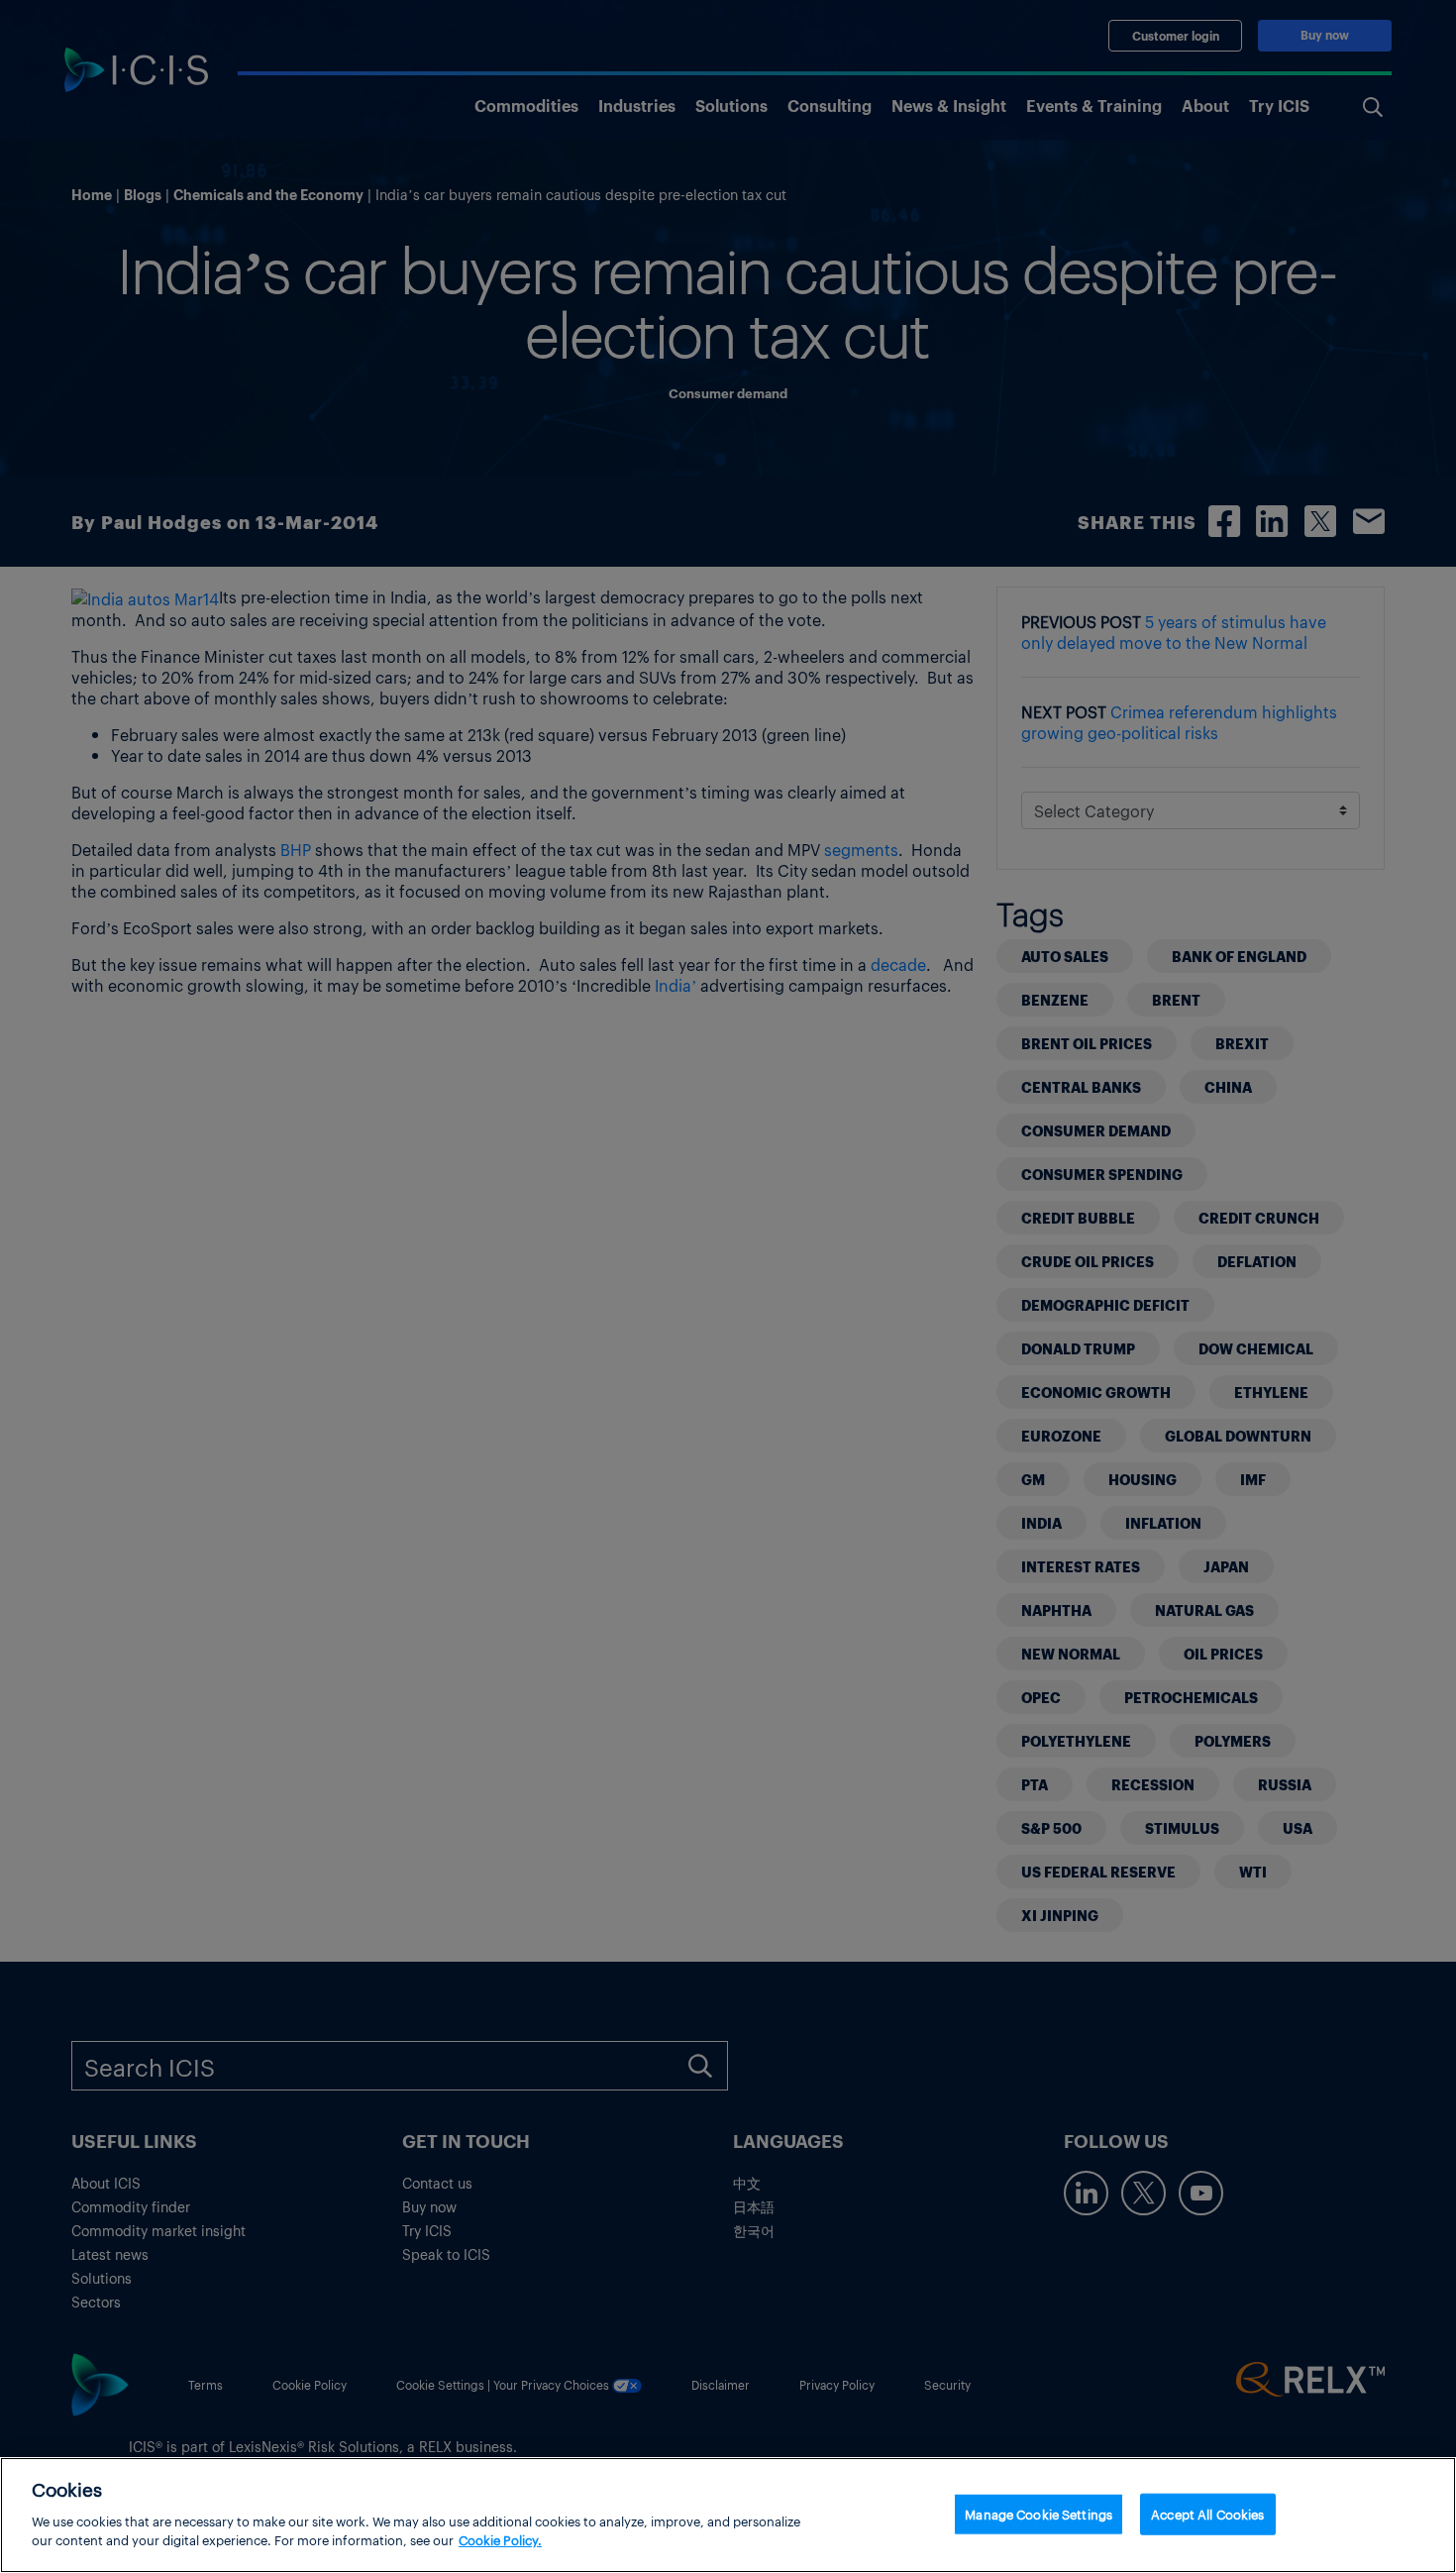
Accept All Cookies (1207, 2513)
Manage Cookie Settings (1039, 2513)
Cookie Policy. (500, 2540)
